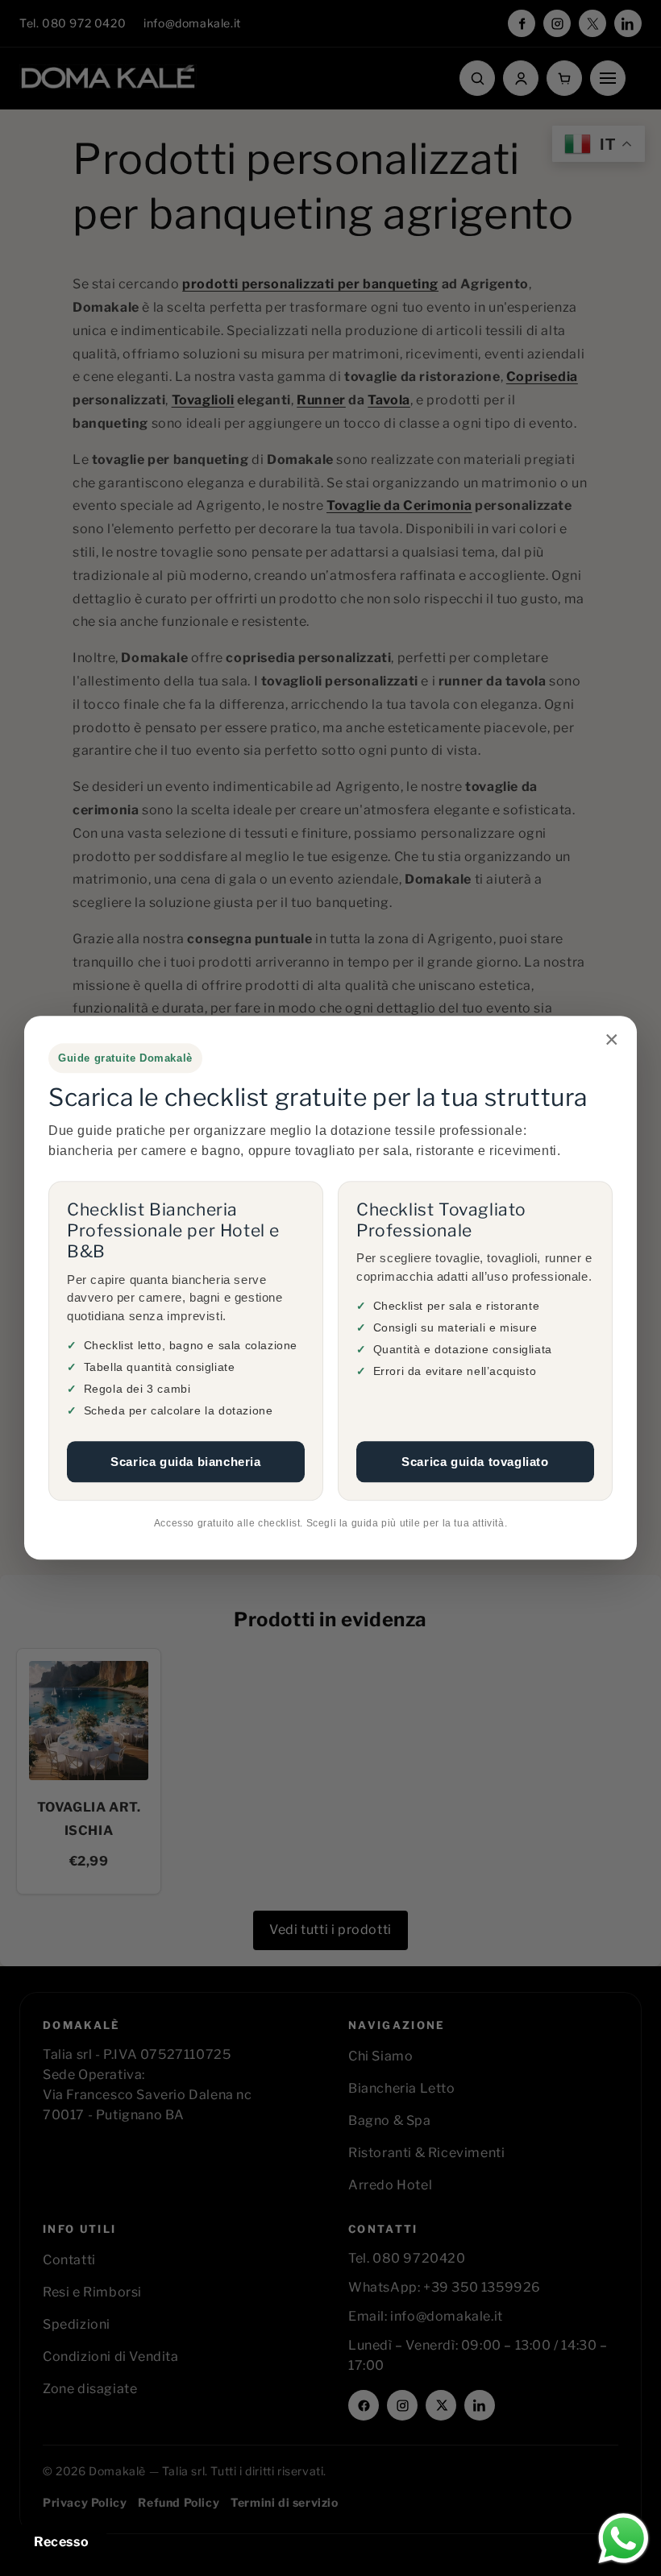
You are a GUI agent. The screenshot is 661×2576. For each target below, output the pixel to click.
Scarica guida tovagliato (475, 1462)
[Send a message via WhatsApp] (624, 2539)
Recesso (61, 2542)
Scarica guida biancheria (185, 1462)
